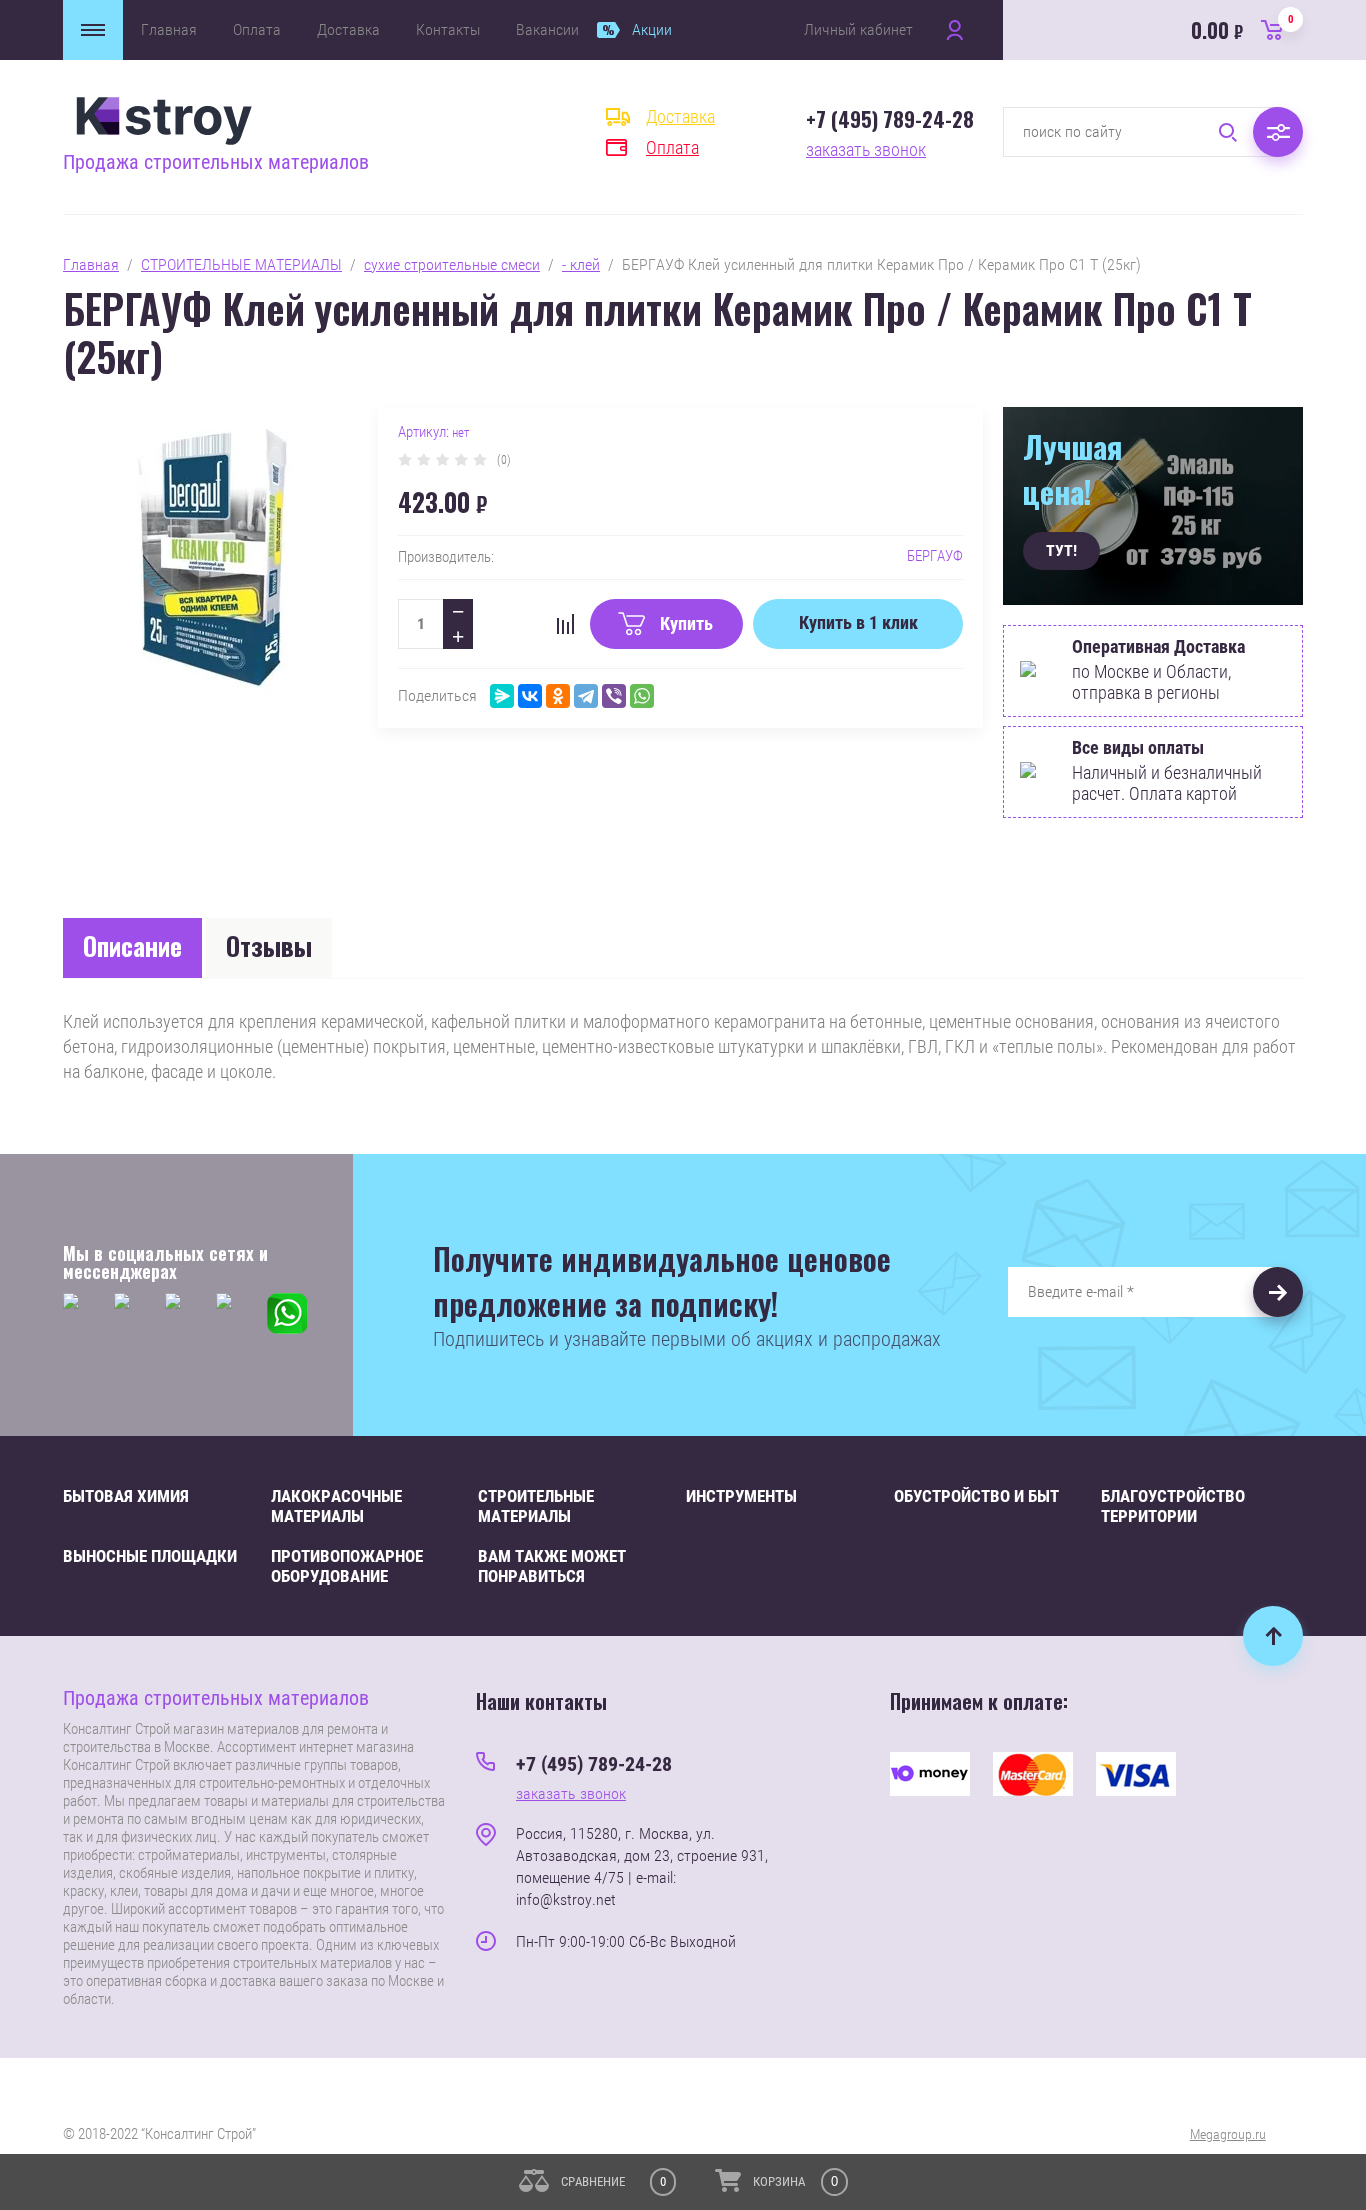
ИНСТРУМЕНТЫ (741, 1496)
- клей (581, 264)
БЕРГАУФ (935, 556)
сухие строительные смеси (452, 264)
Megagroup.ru (1228, 2134)
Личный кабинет (858, 29)
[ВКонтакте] (530, 696)
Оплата (257, 29)
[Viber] (614, 696)
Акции (652, 29)
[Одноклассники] (558, 696)
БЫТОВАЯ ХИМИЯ (126, 1496)
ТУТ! (1061, 550)
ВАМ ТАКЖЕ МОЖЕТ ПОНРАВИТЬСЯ (552, 1566)
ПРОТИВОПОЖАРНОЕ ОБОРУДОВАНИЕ (347, 1566)
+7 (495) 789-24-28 (890, 119)
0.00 (1242, 29)
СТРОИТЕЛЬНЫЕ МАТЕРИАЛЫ (241, 264)
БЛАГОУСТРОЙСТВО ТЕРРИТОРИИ (1173, 1506)
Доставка (348, 29)
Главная (169, 29)
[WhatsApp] (642, 696)
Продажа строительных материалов (216, 162)
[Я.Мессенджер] (502, 696)
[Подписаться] (1278, 1292)
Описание (132, 945)
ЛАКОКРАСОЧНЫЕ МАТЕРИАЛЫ (336, 1506)
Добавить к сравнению (565, 624)
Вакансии (547, 29)
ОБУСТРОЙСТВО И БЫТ (976, 1496)
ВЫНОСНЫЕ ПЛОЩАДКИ (150, 1556)
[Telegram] (586, 696)
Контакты (448, 29)
